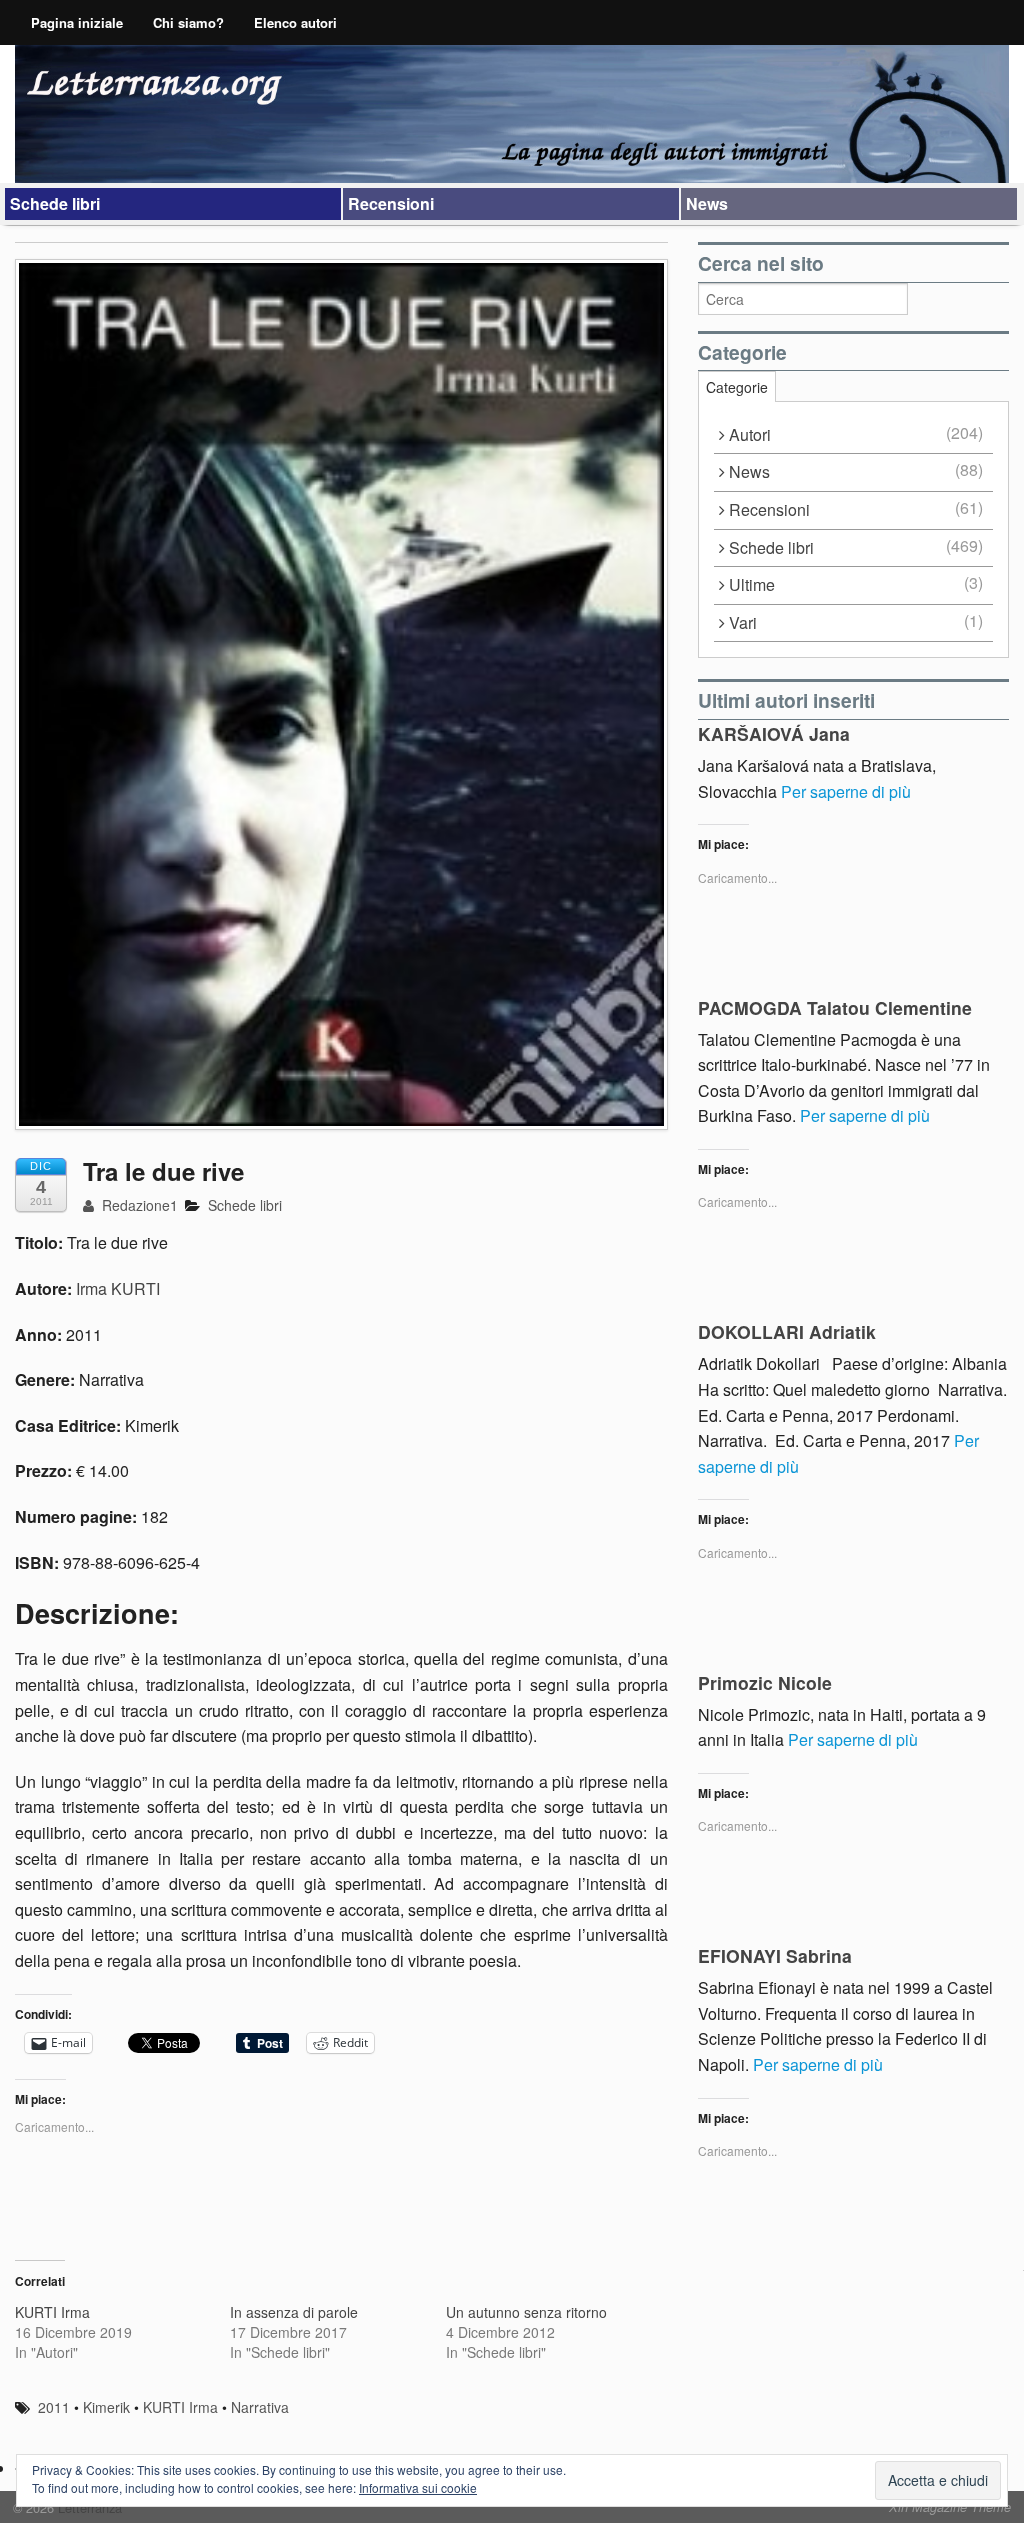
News (707, 203)
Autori (750, 434)
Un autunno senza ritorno (526, 2312)
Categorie (737, 387)
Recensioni (391, 203)
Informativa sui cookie (418, 2487)
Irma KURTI (118, 1288)
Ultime (752, 584)
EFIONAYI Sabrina (775, 1955)
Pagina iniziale (77, 22)
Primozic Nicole (765, 1682)
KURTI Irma (52, 2312)
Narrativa (260, 2407)
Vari (743, 622)
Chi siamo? (188, 22)
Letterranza (88, 2507)
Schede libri (55, 203)
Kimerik (106, 2407)
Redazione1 (138, 1205)
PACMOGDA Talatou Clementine (835, 1007)
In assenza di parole (294, 2312)
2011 (54, 2407)
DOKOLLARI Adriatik (787, 1331)
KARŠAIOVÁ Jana (774, 733)
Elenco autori (295, 22)
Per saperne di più (846, 791)
